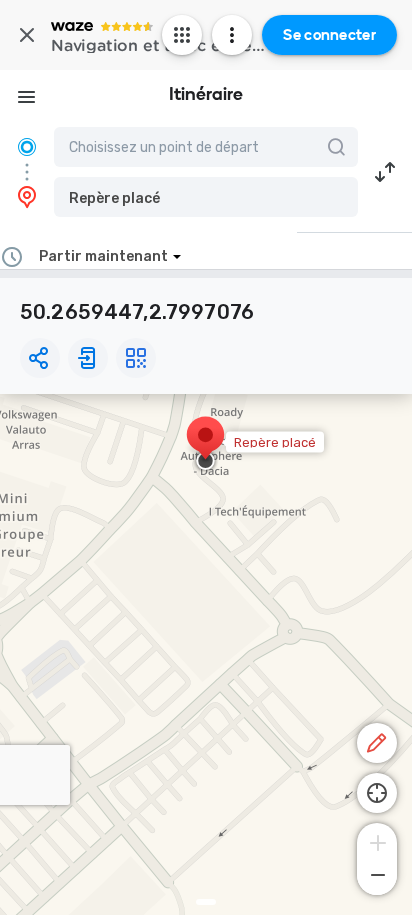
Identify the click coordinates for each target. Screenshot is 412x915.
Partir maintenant (103, 256)
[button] (206, 197)
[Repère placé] (205, 445)
